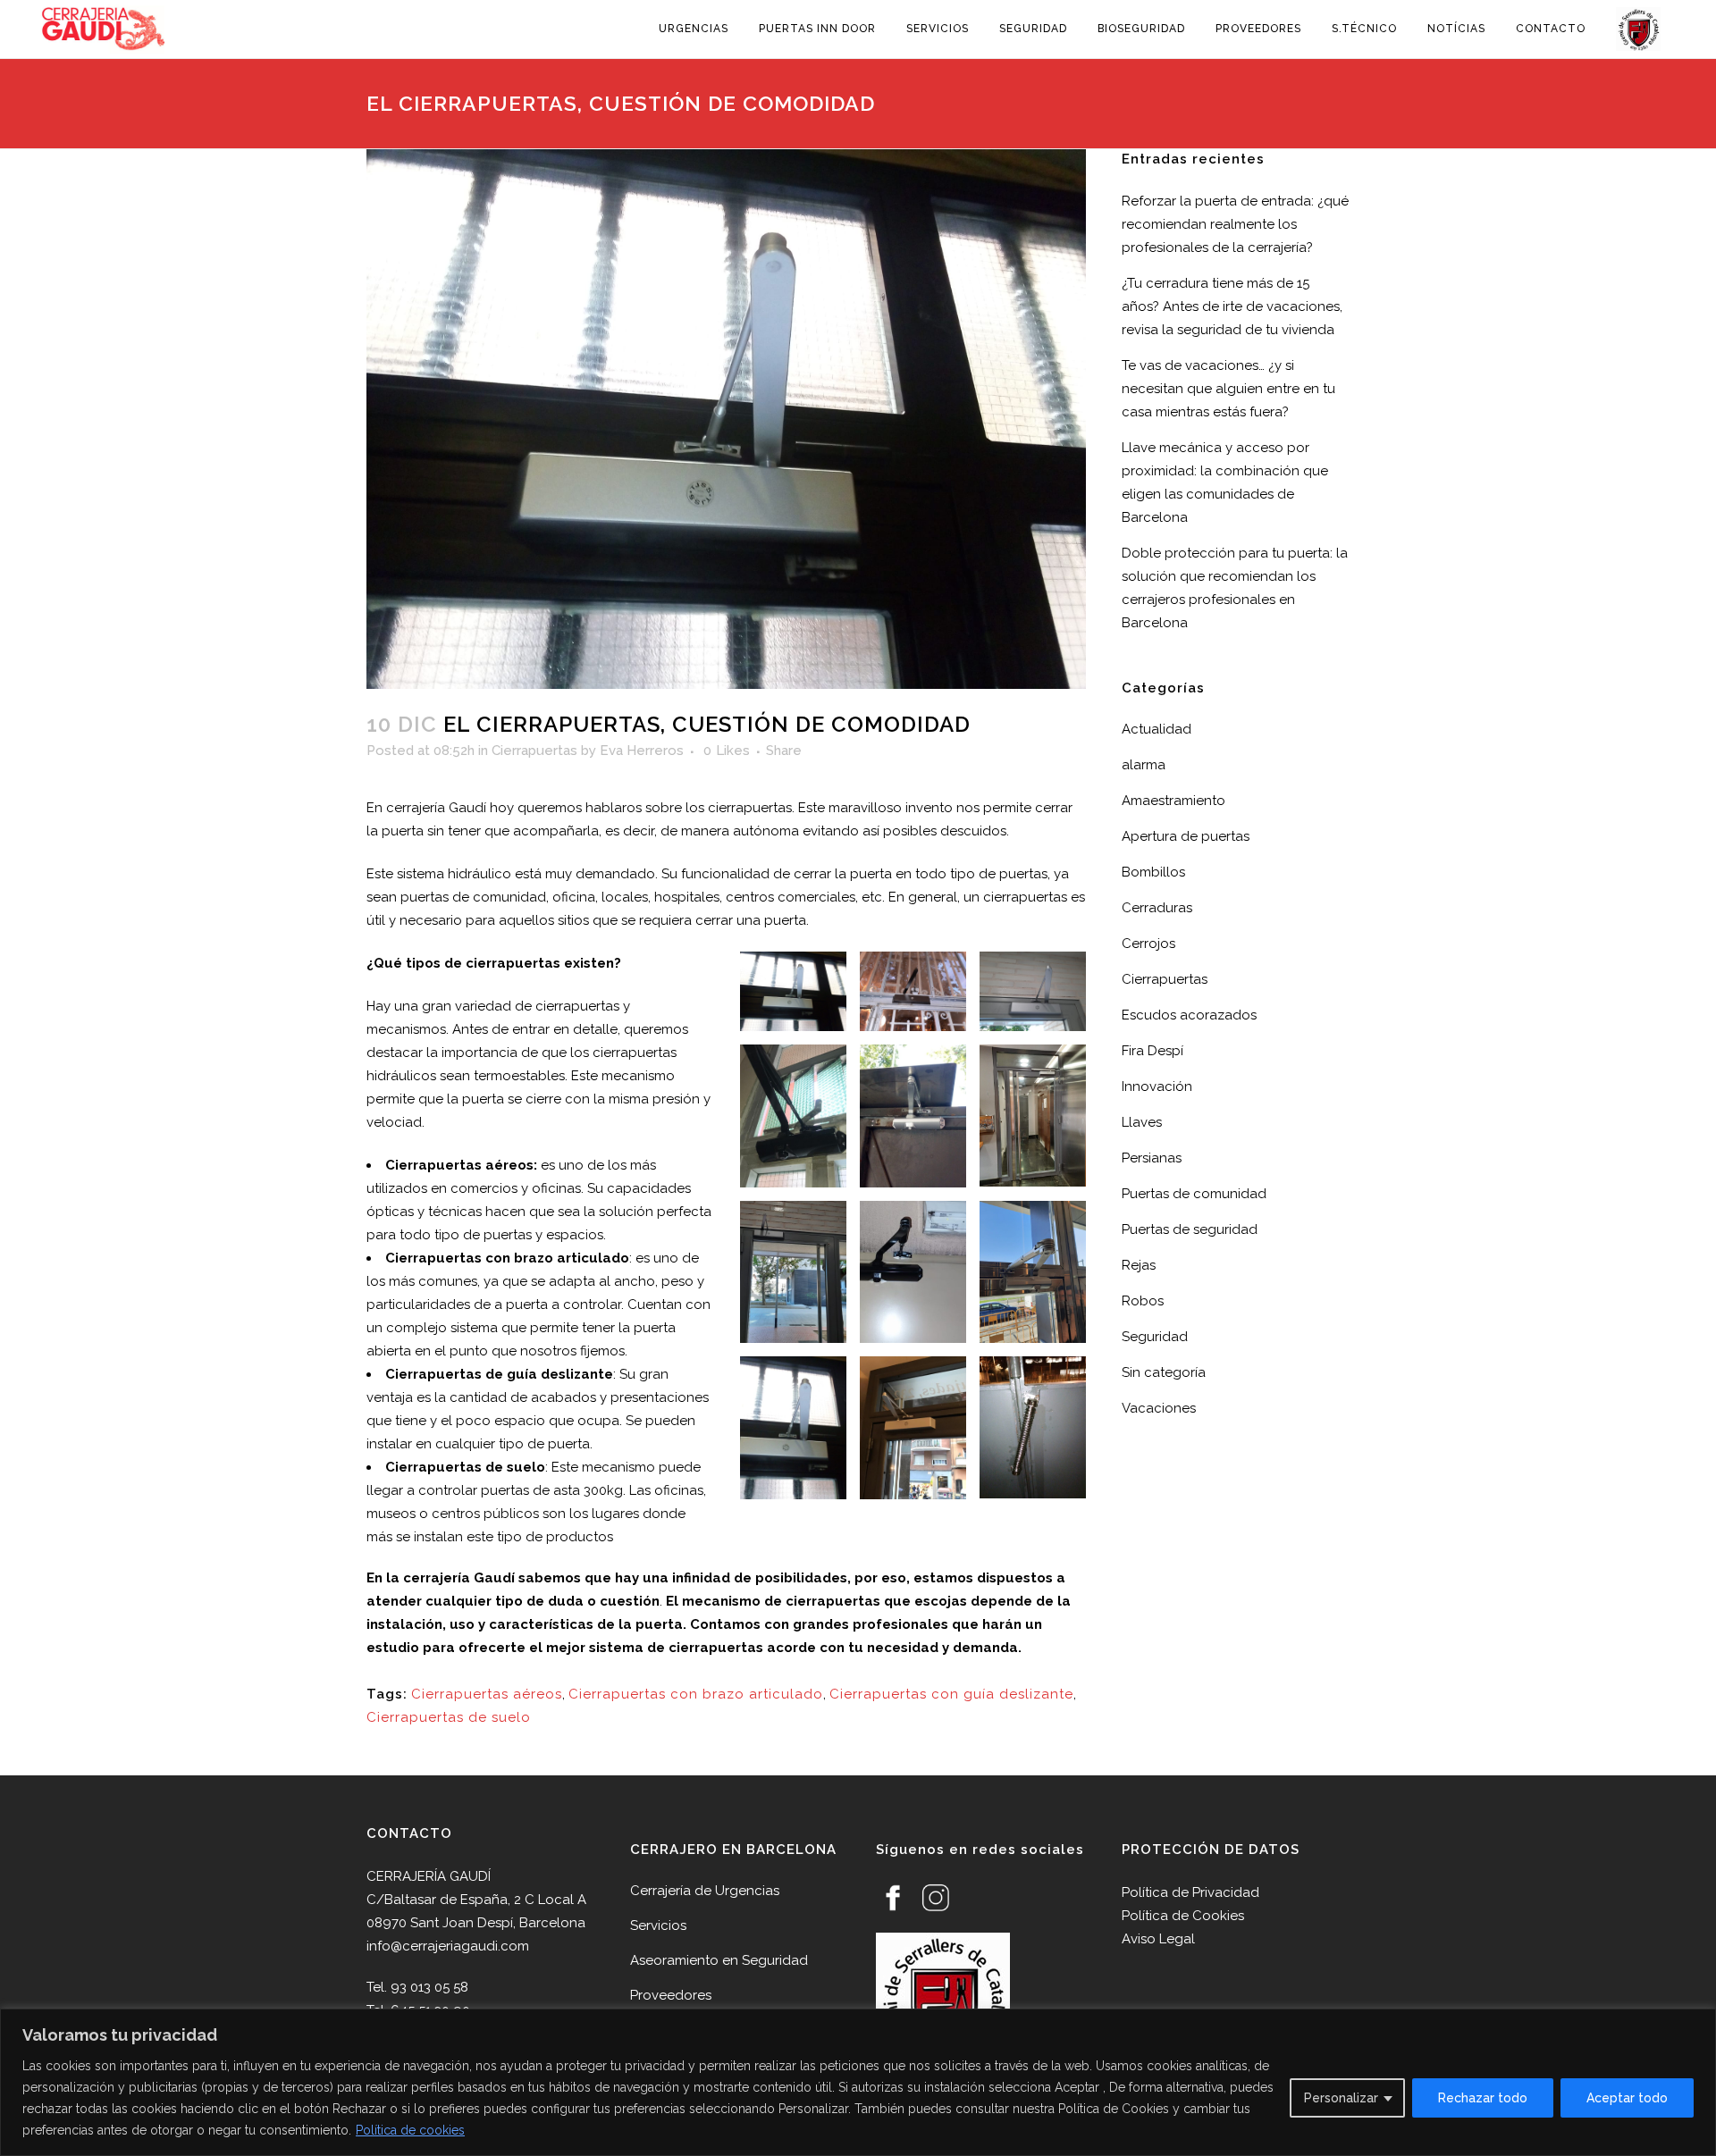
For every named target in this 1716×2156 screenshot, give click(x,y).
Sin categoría (1164, 1372)
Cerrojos (1148, 944)
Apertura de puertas (1186, 836)
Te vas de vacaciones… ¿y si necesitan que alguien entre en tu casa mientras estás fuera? (1228, 389)
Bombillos (1153, 872)
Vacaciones (1159, 1408)
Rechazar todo (1483, 2098)
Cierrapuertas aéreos (487, 1694)
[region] (858, 2082)
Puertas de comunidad (1194, 1194)
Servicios (658, 1925)
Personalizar (1341, 2098)
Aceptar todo (1627, 2098)
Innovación (1157, 1086)
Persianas (1152, 1158)
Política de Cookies (1183, 1916)
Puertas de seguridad (1190, 1229)
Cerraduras (1157, 908)
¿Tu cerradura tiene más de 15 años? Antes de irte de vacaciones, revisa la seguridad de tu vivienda (1232, 306)
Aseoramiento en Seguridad (719, 1960)
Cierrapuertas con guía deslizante (951, 1694)
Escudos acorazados (1189, 1015)
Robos (1143, 1301)
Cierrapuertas (534, 751)
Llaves (1142, 1122)
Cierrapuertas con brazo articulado (696, 1694)
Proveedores (671, 1995)
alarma (1144, 765)
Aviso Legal (1158, 1939)
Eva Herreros (642, 751)
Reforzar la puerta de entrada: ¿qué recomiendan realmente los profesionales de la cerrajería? (1235, 224)
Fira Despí (1152, 1051)
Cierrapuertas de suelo (449, 1717)
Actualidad (1157, 729)
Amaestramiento (1173, 801)
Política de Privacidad (1190, 1892)
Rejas (1139, 1265)
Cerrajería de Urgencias (705, 1891)
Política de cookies (410, 2130)
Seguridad (1155, 1337)
